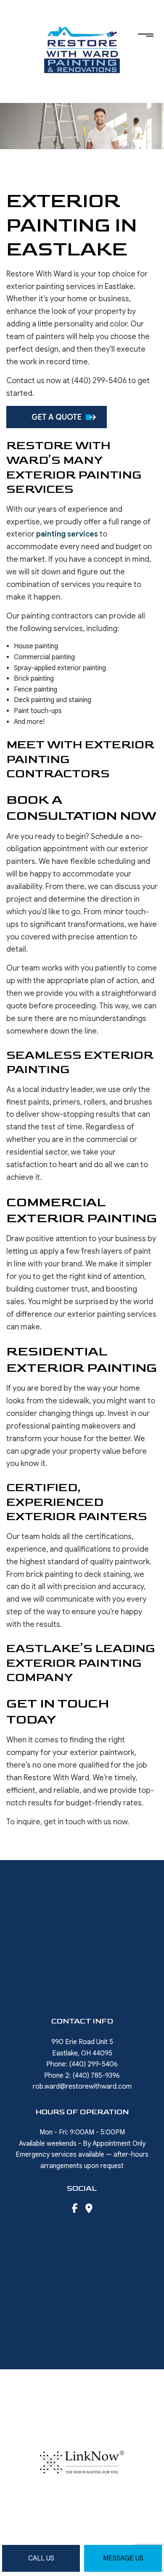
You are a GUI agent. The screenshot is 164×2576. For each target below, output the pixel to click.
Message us (123, 2558)
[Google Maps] (89, 2210)
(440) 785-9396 (96, 2076)
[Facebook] (74, 2210)
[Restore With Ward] (82, 49)
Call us (41, 2558)
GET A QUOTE (57, 417)
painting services (67, 534)
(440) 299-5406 (93, 2064)
